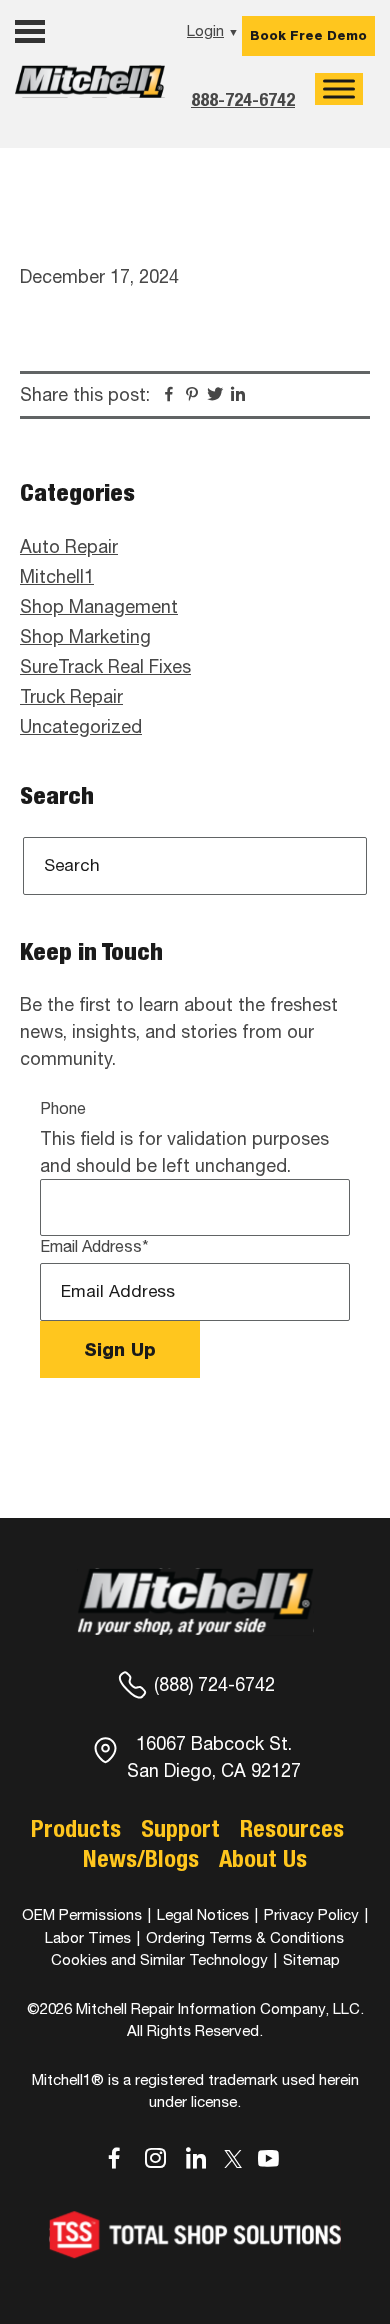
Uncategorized (81, 726)
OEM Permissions (82, 1914)
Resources (292, 1828)
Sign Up (120, 1349)
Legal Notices (203, 1914)
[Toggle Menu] (339, 89)
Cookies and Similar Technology (159, 1959)
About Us (263, 1858)
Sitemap (311, 1959)
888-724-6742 (243, 99)
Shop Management (99, 606)
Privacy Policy (311, 1914)
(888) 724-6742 (214, 1684)
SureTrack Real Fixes (105, 666)
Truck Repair (71, 696)
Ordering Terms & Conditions (245, 1937)
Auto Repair (69, 546)
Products (76, 1828)
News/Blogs (141, 1858)
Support (180, 1828)
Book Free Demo (308, 35)
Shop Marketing (85, 636)
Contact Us (66, 136)
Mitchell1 (90, 97)
